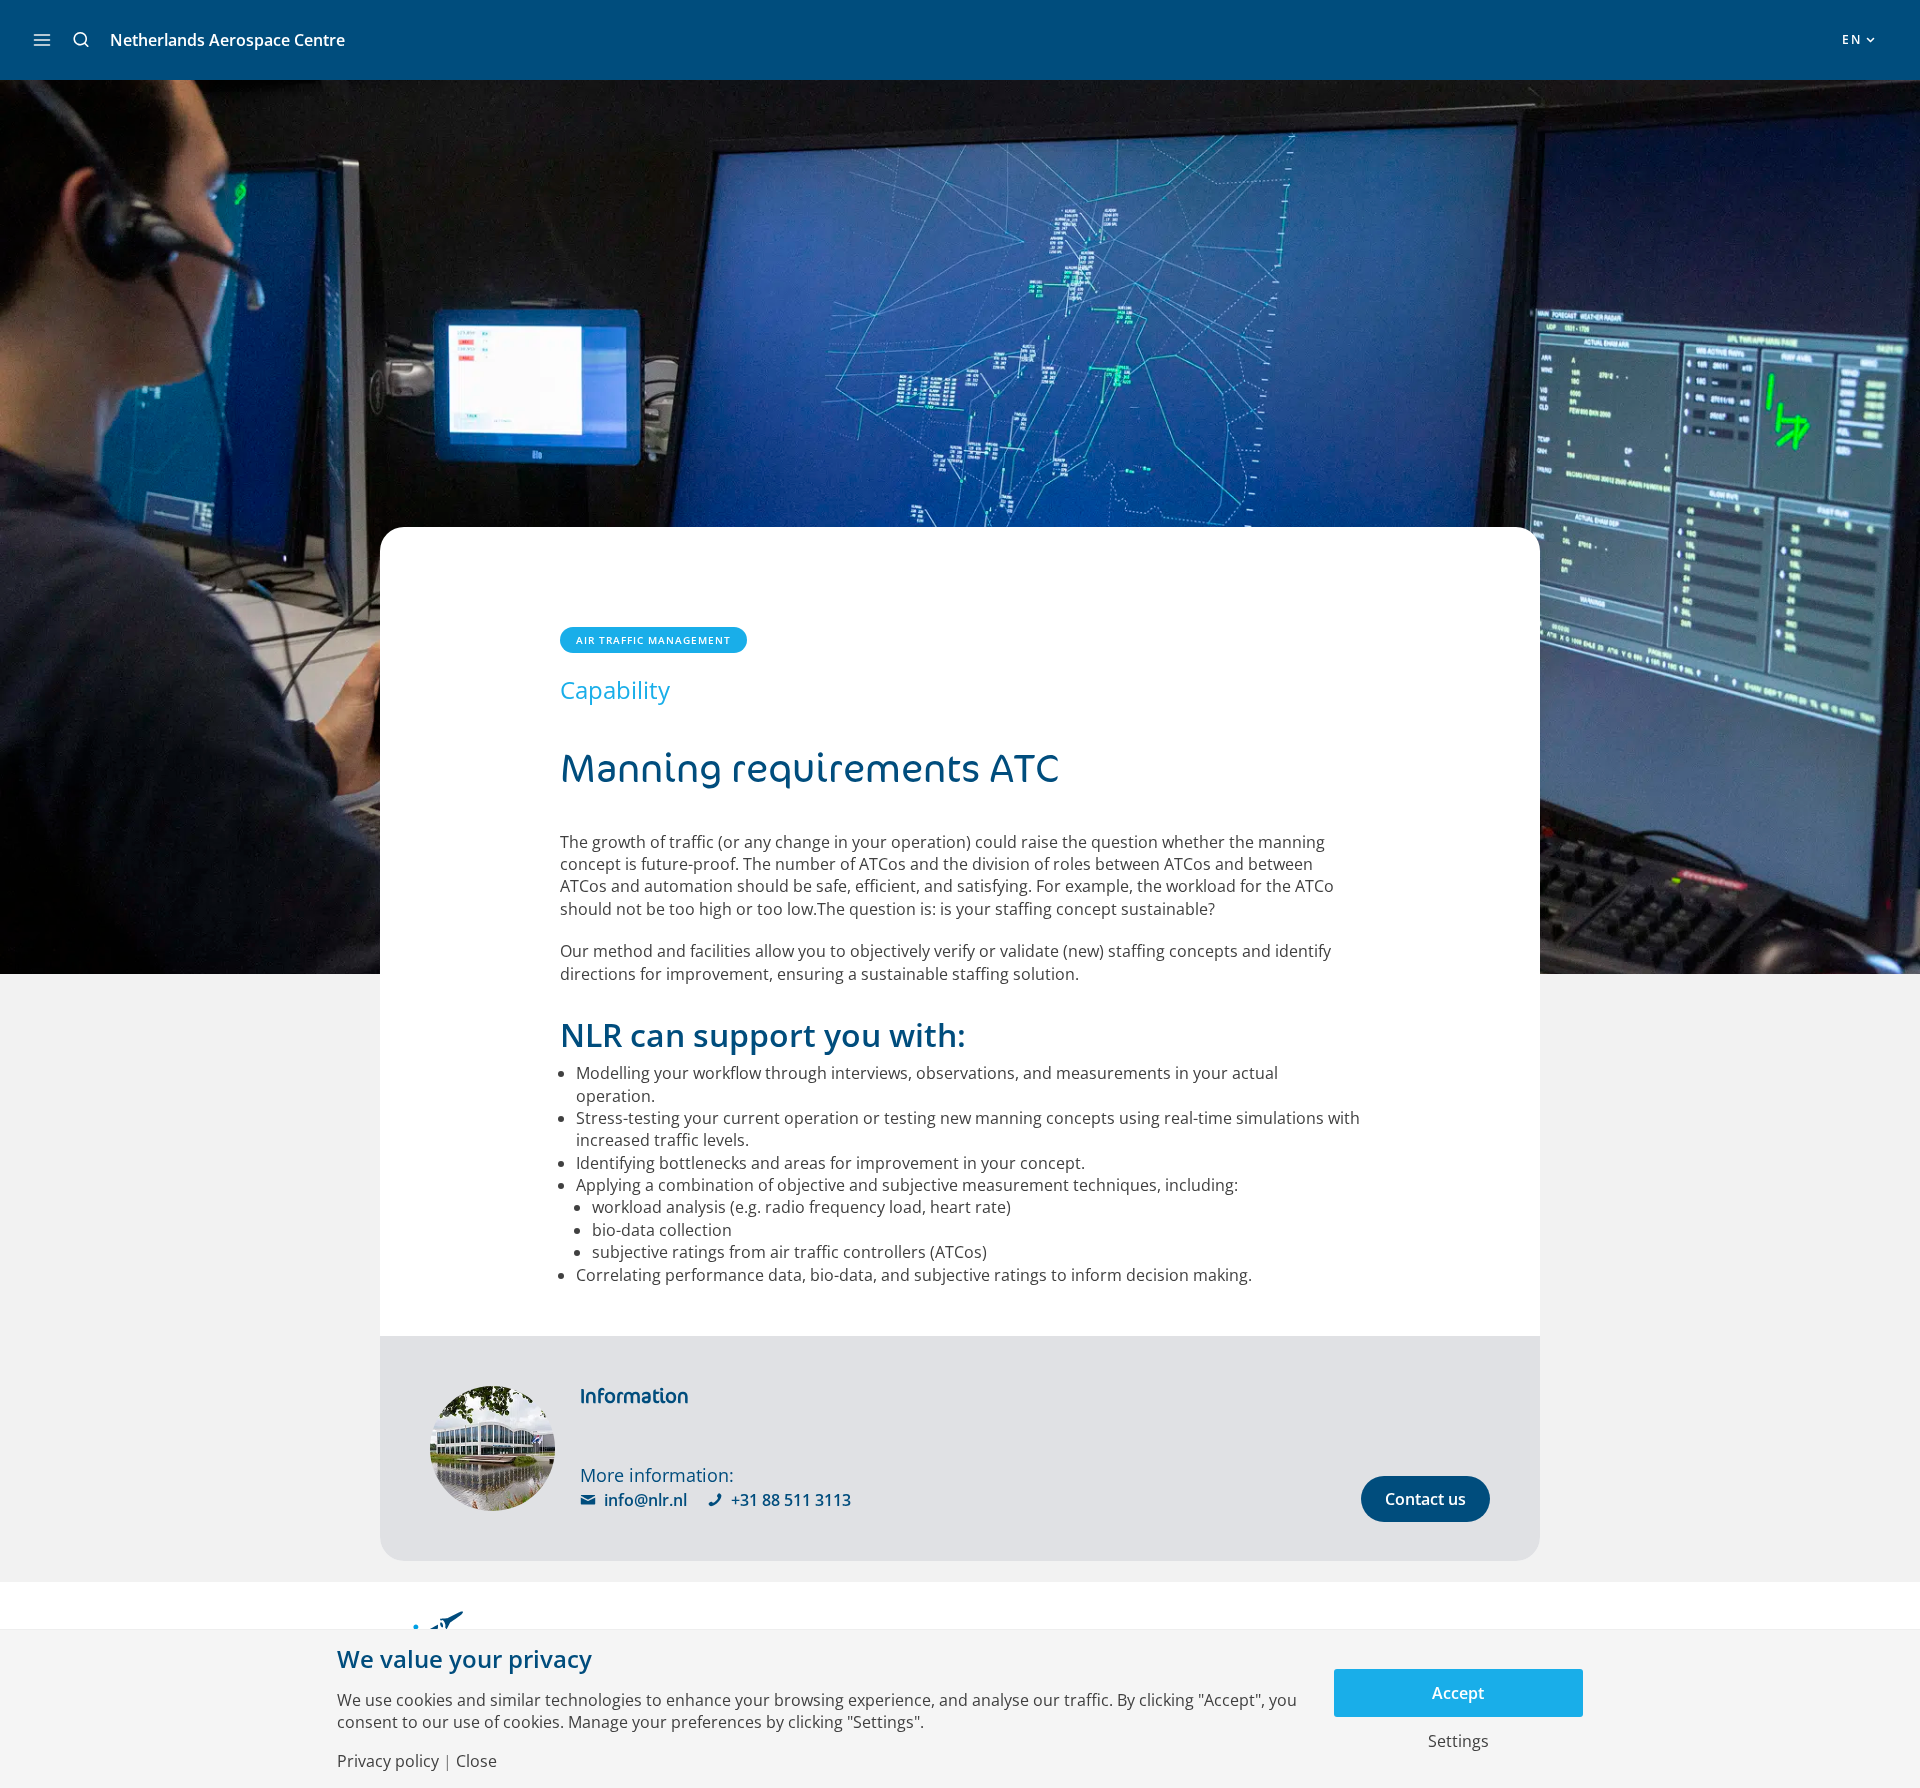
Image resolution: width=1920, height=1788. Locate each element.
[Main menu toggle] (42, 40)
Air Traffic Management (653, 640)
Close (476, 1761)
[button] (81, 40)
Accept (1458, 1693)
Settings (1458, 1741)
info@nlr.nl (645, 1500)
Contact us (1425, 1499)
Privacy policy (388, 1761)
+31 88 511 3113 (791, 1500)
